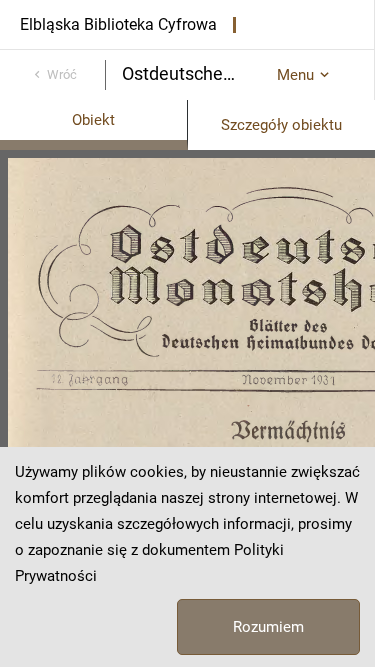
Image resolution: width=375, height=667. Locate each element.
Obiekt (93, 120)
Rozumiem (268, 627)
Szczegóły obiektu (281, 125)
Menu (295, 75)
